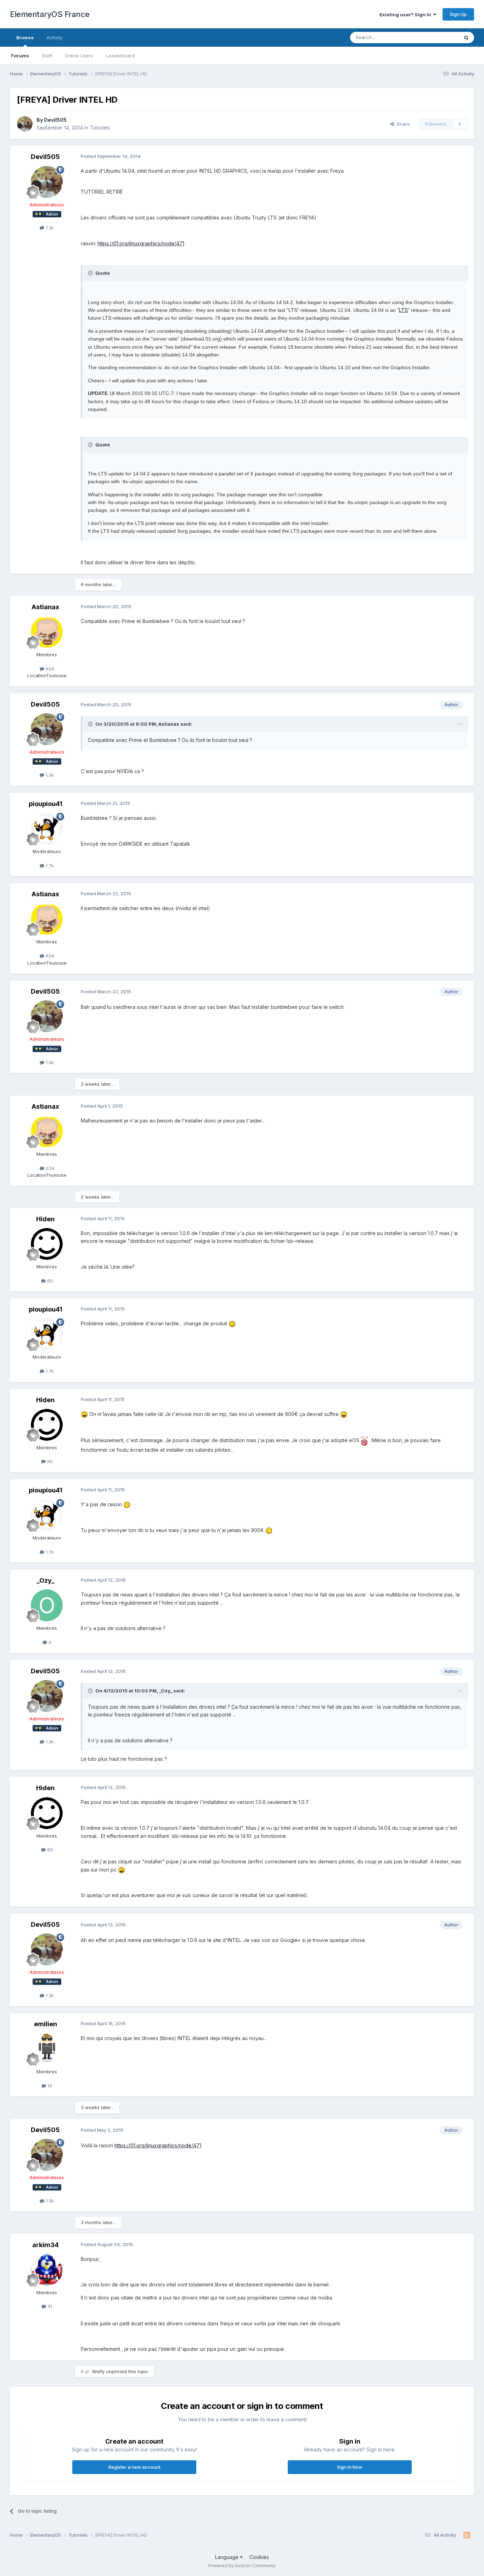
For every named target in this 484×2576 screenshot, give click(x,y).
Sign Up (458, 14)
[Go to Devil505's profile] (25, 124)
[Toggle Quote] (91, 273)
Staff (47, 56)
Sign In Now (350, 2467)
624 (49, 669)
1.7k (49, 866)
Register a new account (134, 2467)
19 (49, 2086)
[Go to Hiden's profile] (47, 1244)
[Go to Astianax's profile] (47, 632)
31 (49, 2306)
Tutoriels (100, 128)
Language (227, 2557)
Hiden (45, 1219)
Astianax (45, 607)
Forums (20, 56)
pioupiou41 (46, 804)
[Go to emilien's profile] (47, 2049)
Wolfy (99, 2371)
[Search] (466, 38)
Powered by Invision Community (242, 2566)
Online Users (79, 56)
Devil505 (55, 120)
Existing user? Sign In (406, 15)
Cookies (259, 2557)
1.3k (49, 228)
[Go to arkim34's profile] (47, 2270)
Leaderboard (120, 56)
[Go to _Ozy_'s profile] (47, 1605)
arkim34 (46, 2245)
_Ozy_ (46, 1580)
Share (402, 124)
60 (49, 1281)
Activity (54, 38)
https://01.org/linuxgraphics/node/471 (141, 243)
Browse (25, 38)
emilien (46, 2024)
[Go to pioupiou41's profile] (47, 829)
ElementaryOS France (50, 14)
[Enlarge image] (232, 1323)
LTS (403, 310)
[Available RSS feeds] (467, 2535)
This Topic (438, 37)
